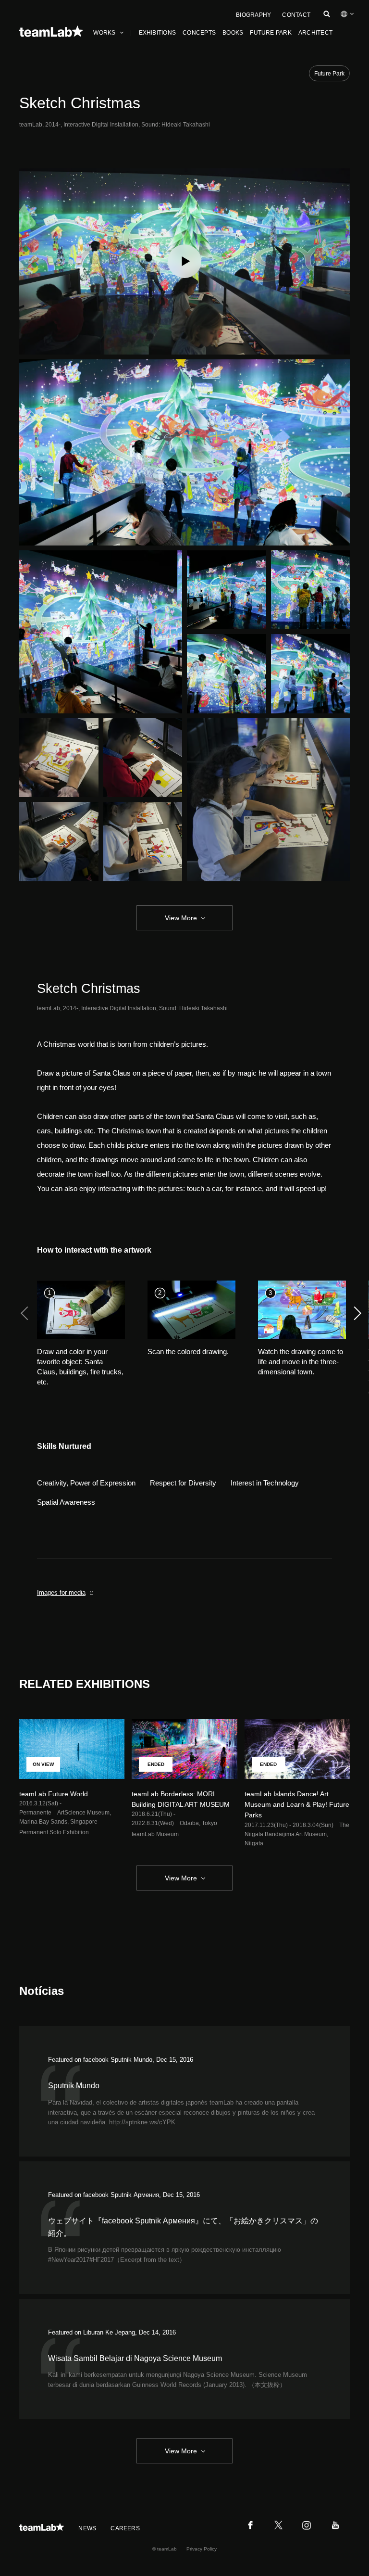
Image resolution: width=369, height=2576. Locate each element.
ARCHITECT (315, 33)
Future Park (329, 74)
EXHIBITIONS (158, 33)
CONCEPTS (199, 33)
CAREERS (125, 2528)
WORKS (104, 33)
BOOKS (233, 33)
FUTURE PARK (271, 33)
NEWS (87, 2528)
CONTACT (296, 15)
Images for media (61, 1593)
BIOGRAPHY (253, 15)
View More (181, 918)
